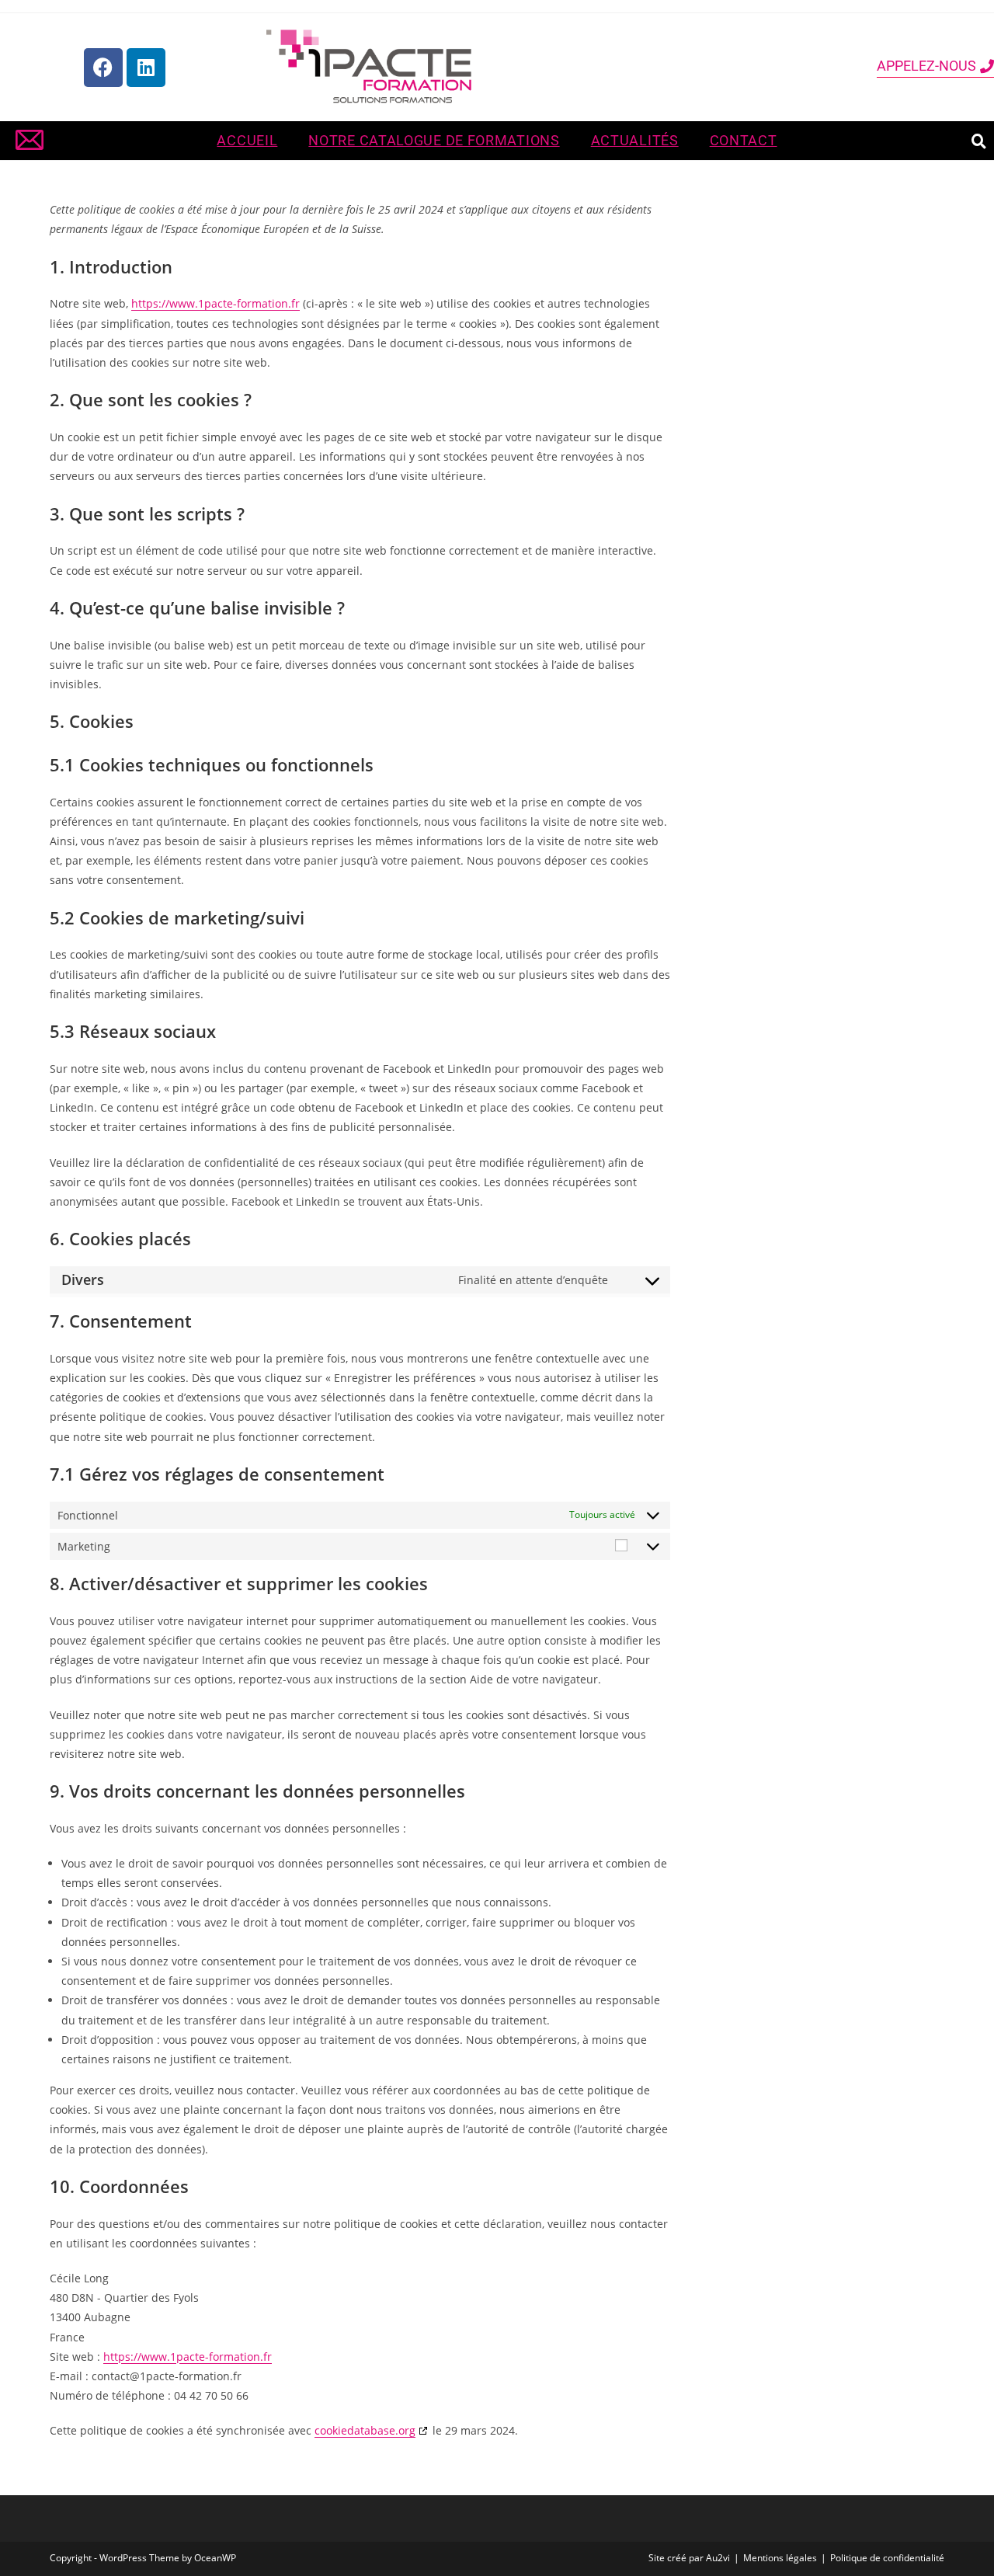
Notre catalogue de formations (434, 141)
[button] (978, 141)
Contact (744, 141)
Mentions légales (780, 2558)
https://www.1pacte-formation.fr (215, 303)
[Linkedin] (146, 68)
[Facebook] (103, 68)
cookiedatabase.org (365, 2430)
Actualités (635, 141)
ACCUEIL (247, 141)
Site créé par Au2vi (689, 2558)
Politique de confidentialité (887, 2558)
